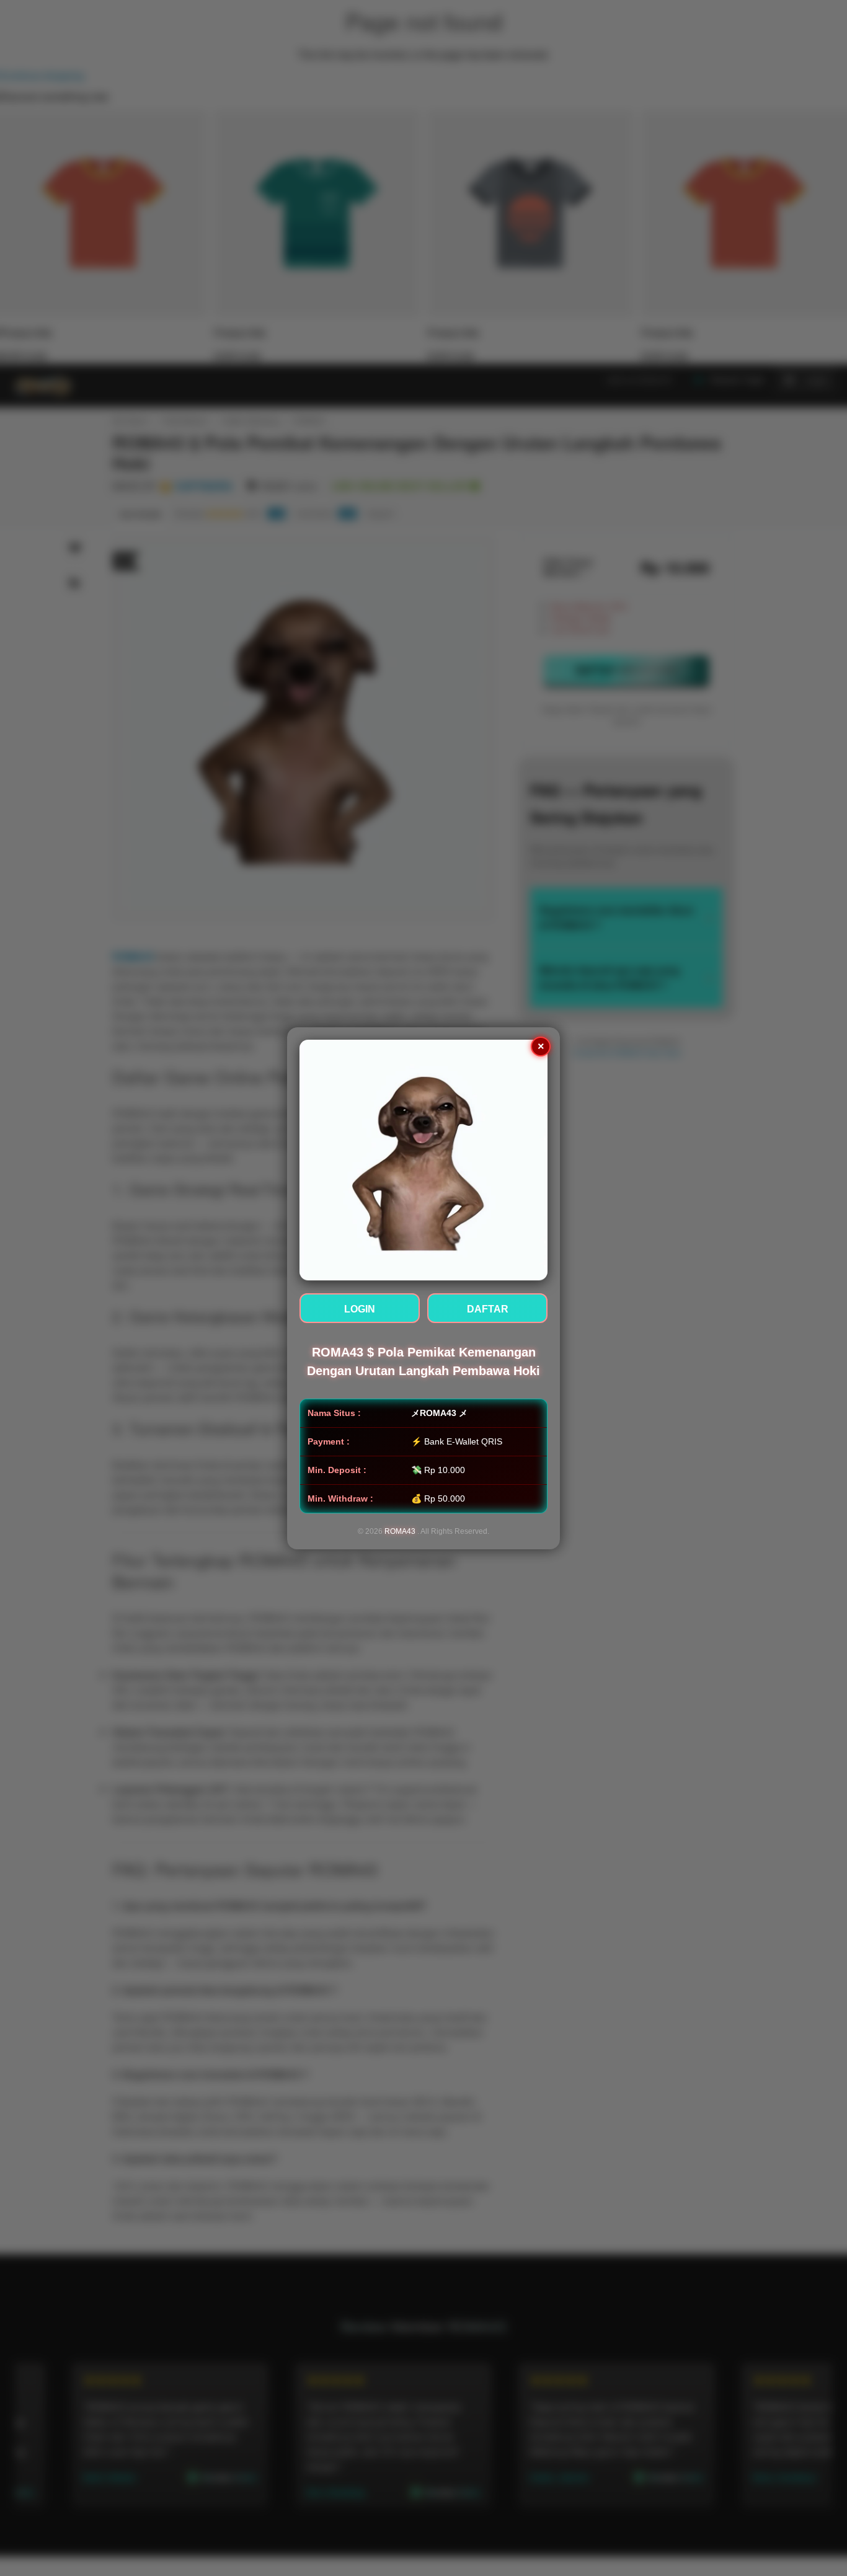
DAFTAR (488, 1308)
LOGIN (360, 1308)
